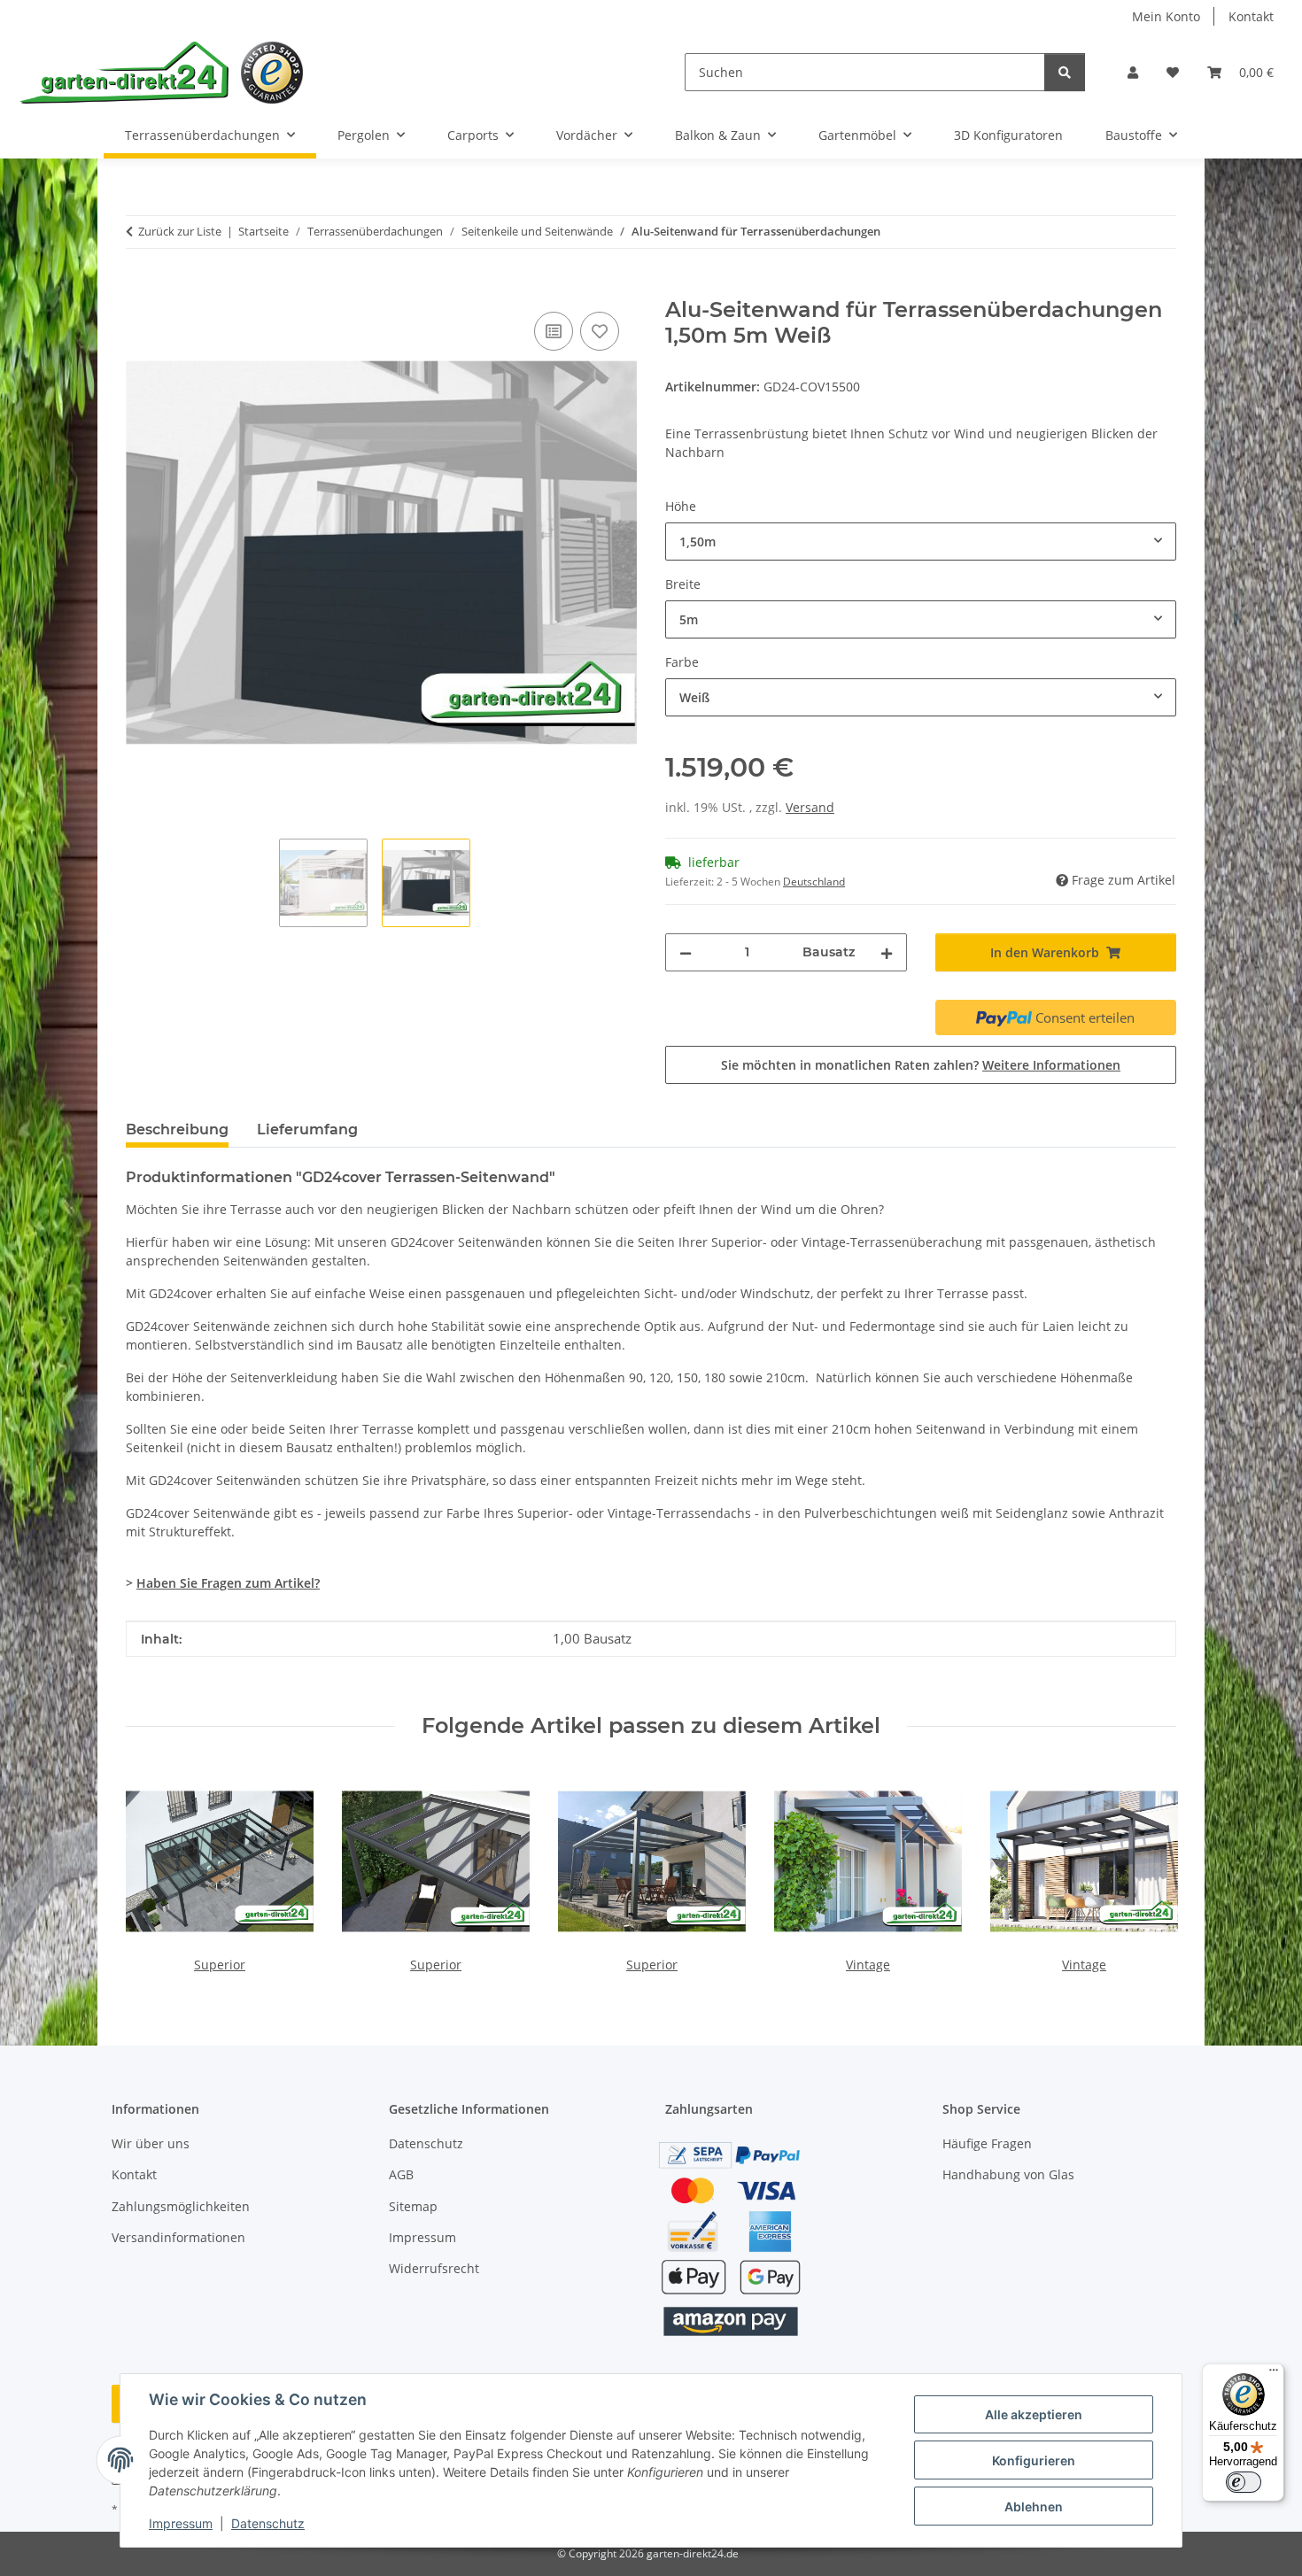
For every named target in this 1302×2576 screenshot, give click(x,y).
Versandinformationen (178, 2237)
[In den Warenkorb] (140, 288)
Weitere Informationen (1051, 1065)
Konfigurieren (1034, 2460)
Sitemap (413, 2206)
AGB (401, 2174)
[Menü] (1274, 2374)
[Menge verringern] (686, 952)
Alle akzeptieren (1034, 2414)
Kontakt (1251, 16)
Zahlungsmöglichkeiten (181, 2206)
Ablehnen (1034, 2506)
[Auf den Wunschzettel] (600, 331)
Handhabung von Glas (1008, 2174)
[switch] (1244, 2482)
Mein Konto (1166, 16)
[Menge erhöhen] (887, 952)
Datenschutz (268, 2523)
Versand (810, 807)
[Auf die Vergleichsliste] (554, 331)
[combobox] (921, 542)
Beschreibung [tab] (177, 1129)
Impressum (181, 2523)
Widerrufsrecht (434, 2268)
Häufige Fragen (987, 2143)
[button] (1133, 72)
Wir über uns (151, 2143)
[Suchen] (1065, 72)
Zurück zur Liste (180, 231)
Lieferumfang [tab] (307, 1129)
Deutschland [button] (814, 882)
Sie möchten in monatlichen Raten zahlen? (921, 1065)
